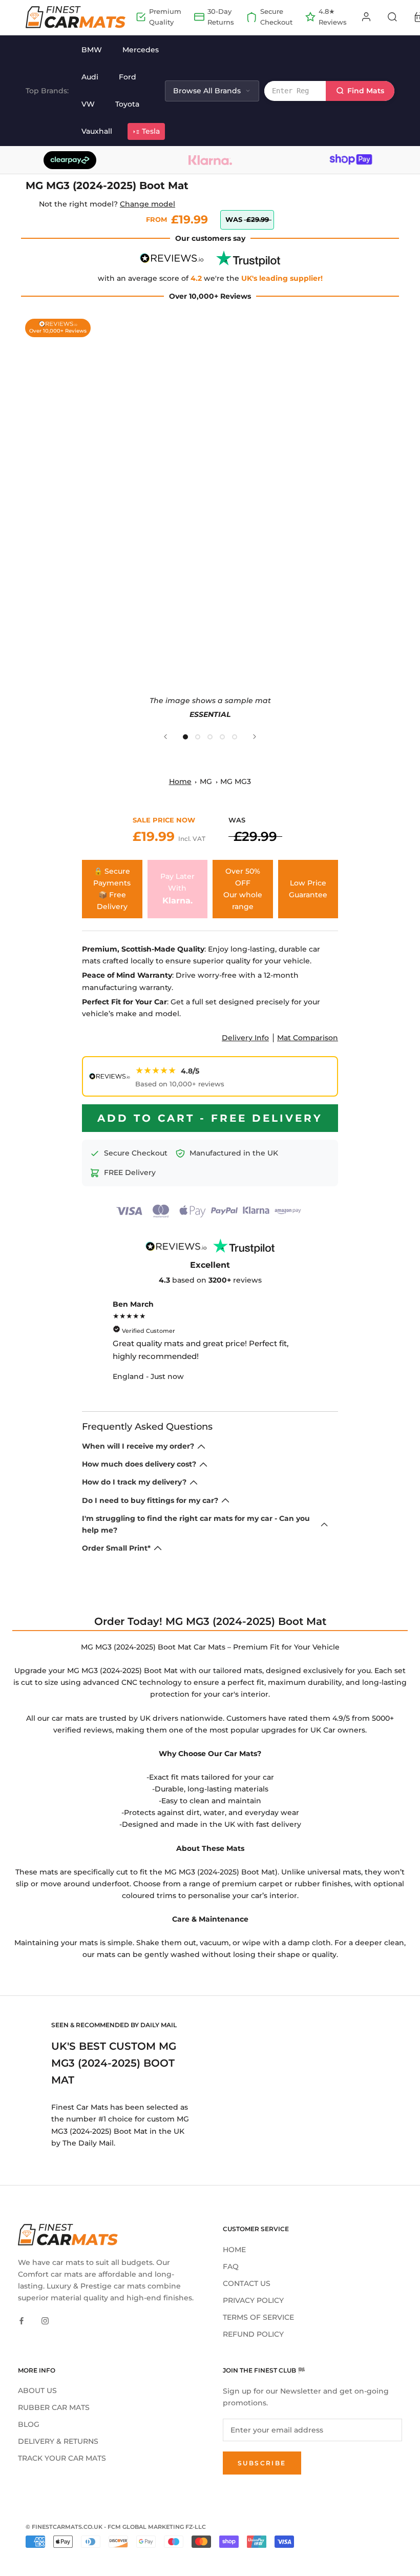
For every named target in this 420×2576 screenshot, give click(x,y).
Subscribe (262, 2463)
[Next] (255, 737)
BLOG (29, 2424)
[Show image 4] (222, 737)
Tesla (151, 131)
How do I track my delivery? (134, 1482)
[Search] (392, 17)
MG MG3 (236, 781)
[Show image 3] (210, 737)
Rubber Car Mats (54, 2407)
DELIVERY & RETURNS (58, 2441)
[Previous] (165, 737)
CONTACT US (247, 2283)
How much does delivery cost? (139, 1464)
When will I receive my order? (138, 1446)
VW (88, 104)
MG (206, 781)
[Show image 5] (235, 737)
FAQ (231, 2266)
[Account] (366, 17)
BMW (92, 50)
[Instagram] (45, 2321)
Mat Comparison (308, 1038)
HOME (234, 2250)
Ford (128, 77)
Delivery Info (245, 1038)
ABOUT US (37, 2390)
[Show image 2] (198, 737)
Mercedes (141, 50)
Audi (90, 77)
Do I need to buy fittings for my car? (150, 1500)
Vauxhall (97, 131)
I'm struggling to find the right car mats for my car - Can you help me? (196, 1524)
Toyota (127, 104)
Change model (148, 204)
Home (180, 781)
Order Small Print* (116, 1548)
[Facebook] (22, 2321)
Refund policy (253, 2334)
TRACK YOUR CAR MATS (62, 2458)
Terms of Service (258, 2317)
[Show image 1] (185, 737)
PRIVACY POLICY (253, 2300)
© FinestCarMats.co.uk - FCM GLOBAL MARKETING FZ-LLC (116, 2527)
